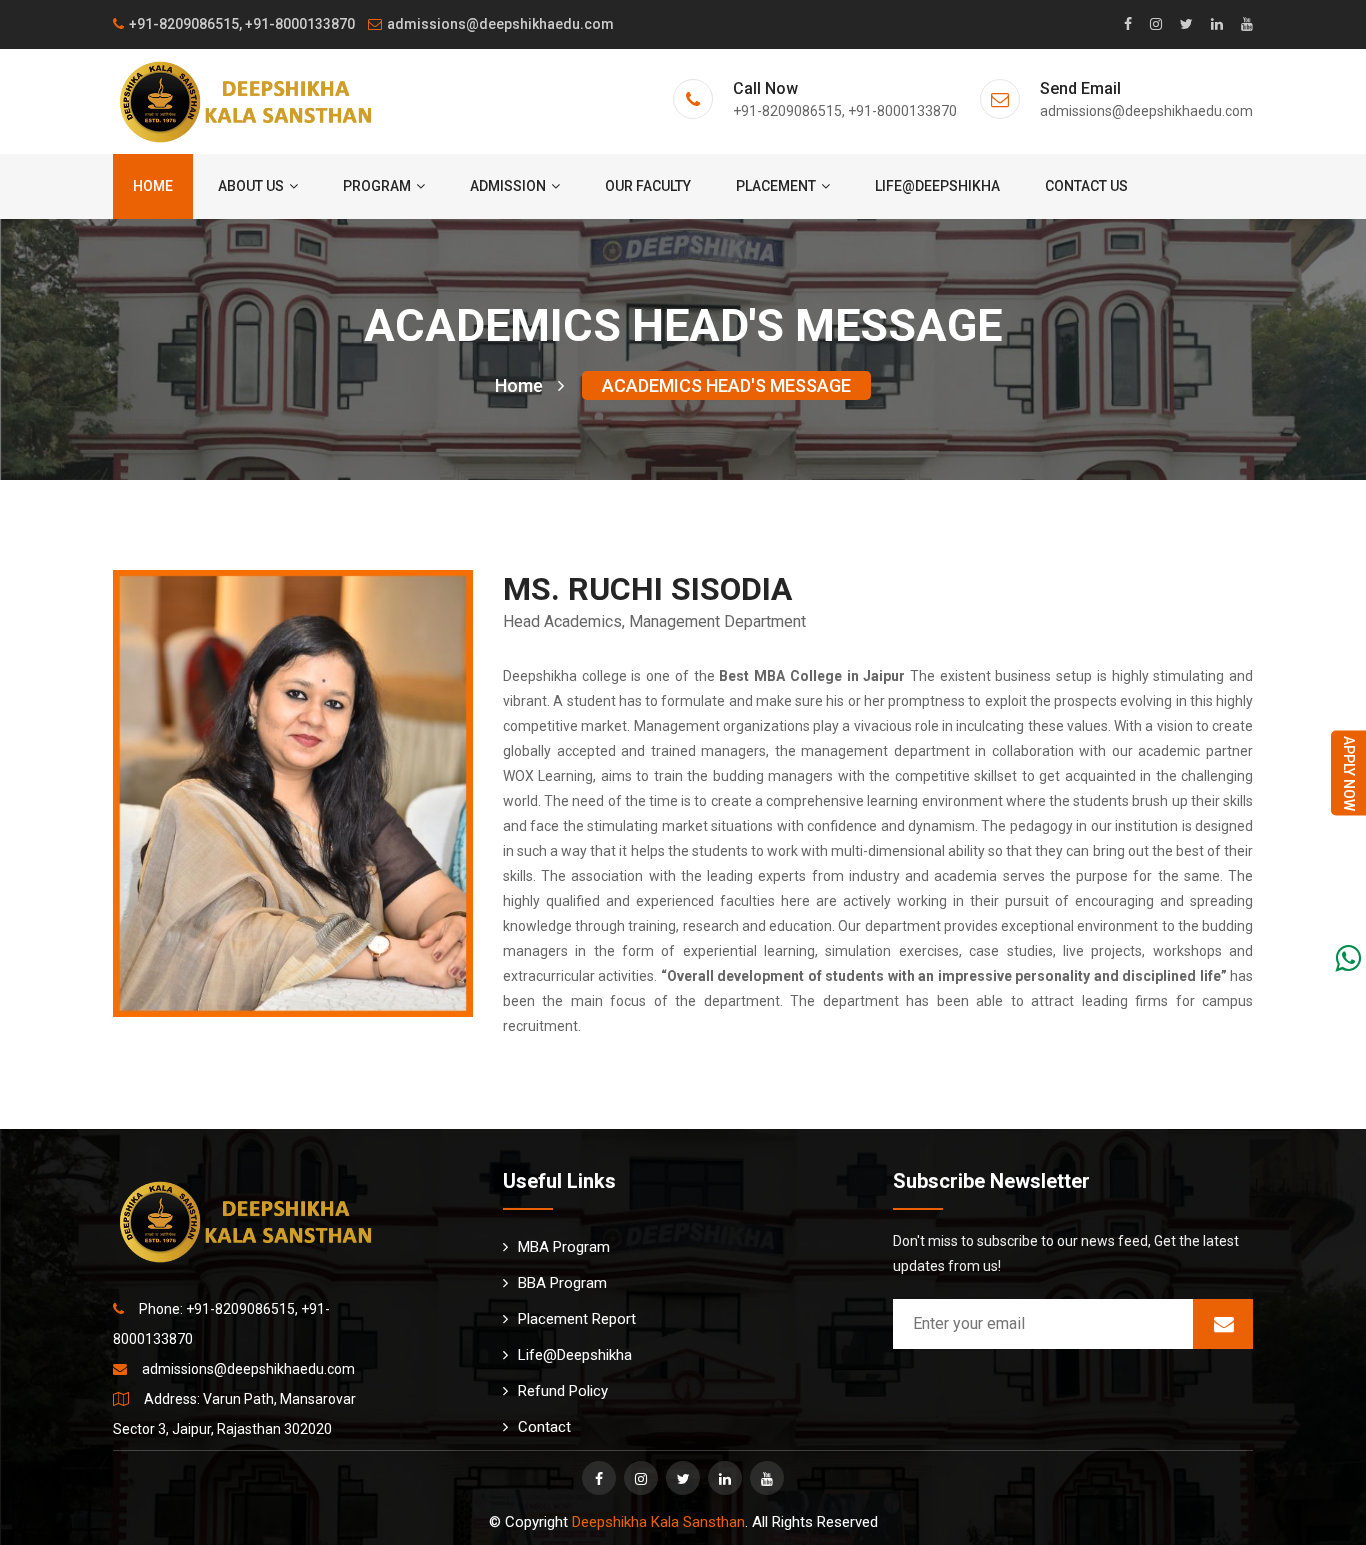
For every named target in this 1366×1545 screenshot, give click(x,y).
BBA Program (562, 1283)
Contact (544, 1427)
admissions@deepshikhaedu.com (500, 24)
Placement (776, 186)
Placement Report (577, 1319)
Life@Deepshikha (937, 186)
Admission (508, 186)
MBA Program (564, 1247)
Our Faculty (648, 186)
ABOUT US (251, 186)
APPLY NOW (1349, 772)
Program (377, 186)
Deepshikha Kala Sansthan (658, 1522)
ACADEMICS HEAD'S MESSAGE (726, 385)
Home (153, 186)
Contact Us (1086, 186)
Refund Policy (563, 1391)
